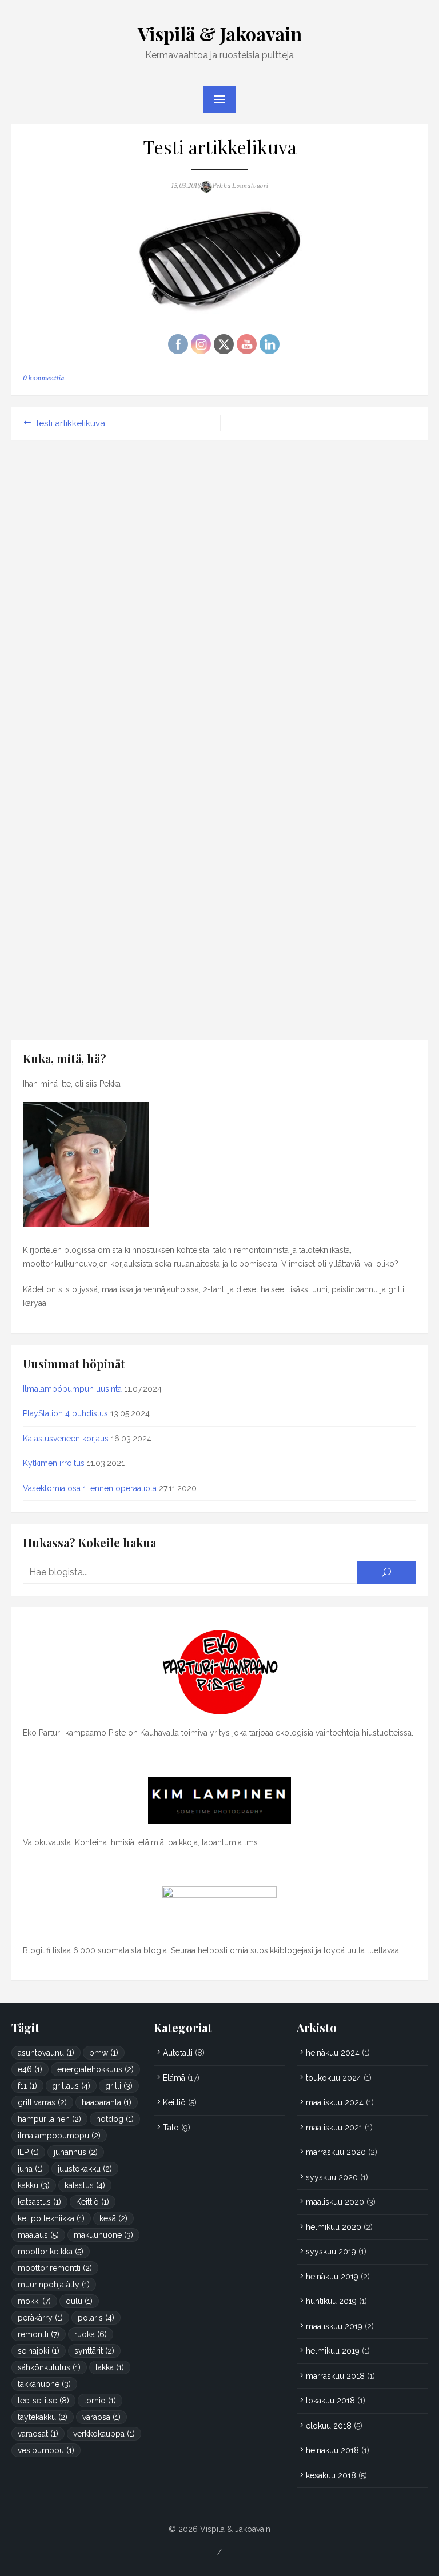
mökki (34, 2301)
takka (110, 2367)
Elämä (174, 2078)
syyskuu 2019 (331, 2252)
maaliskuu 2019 (334, 2326)
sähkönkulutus (49, 2367)
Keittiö (93, 2202)
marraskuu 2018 (335, 2376)
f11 (27, 2086)
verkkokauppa (104, 2434)
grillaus (71, 2086)
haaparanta (107, 2102)
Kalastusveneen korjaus (66, 1439)
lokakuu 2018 (330, 2401)
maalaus (38, 2235)
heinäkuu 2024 (333, 2053)
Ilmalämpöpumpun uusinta (72, 1389)
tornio (100, 2401)
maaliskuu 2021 (334, 2128)
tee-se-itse (43, 2401)
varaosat (38, 2434)
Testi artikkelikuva (70, 423)
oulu (79, 2301)
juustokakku (85, 2169)
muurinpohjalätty (54, 2285)
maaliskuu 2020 (335, 2202)
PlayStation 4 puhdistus (65, 1413)
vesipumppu (46, 2450)
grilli (119, 2086)
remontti (39, 2334)
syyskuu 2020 (332, 2177)
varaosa (101, 2417)
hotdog (115, 2119)
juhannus (76, 2152)
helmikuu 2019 (333, 2351)
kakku (34, 2185)
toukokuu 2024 (334, 2078)
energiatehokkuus (95, 2069)
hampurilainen (49, 2119)
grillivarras (42, 2102)
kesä (113, 2218)
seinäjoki (39, 2351)
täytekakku (43, 2417)
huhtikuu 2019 (331, 2301)
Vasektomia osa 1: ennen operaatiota (90, 1488)
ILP (28, 2152)
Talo (171, 2128)
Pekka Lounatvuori (240, 186)
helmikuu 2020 (334, 2227)
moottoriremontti (55, 2268)
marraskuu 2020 (336, 2152)
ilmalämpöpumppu (59, 2136)
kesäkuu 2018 (331, 2475)
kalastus (85, 2185)
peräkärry (40, 2318)
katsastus (39, 2202)
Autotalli (178, 2053)
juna (30, 2169)
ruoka (91, 2334)
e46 (30, 2069)
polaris (96, 2318)
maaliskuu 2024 (335, 2102)
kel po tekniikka (51, 2218)
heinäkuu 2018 (332, 2450)
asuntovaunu (46, 2053)
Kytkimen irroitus (54, 1463)
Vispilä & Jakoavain (220, 33)
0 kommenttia (43, 378)
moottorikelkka (51, 2252)
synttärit (94, 2351)
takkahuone (44, 2384)
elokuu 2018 (329, 2426)
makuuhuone (103, 2235)
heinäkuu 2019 (332, 2277)
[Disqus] (219, 594)
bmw (104, 2053)
